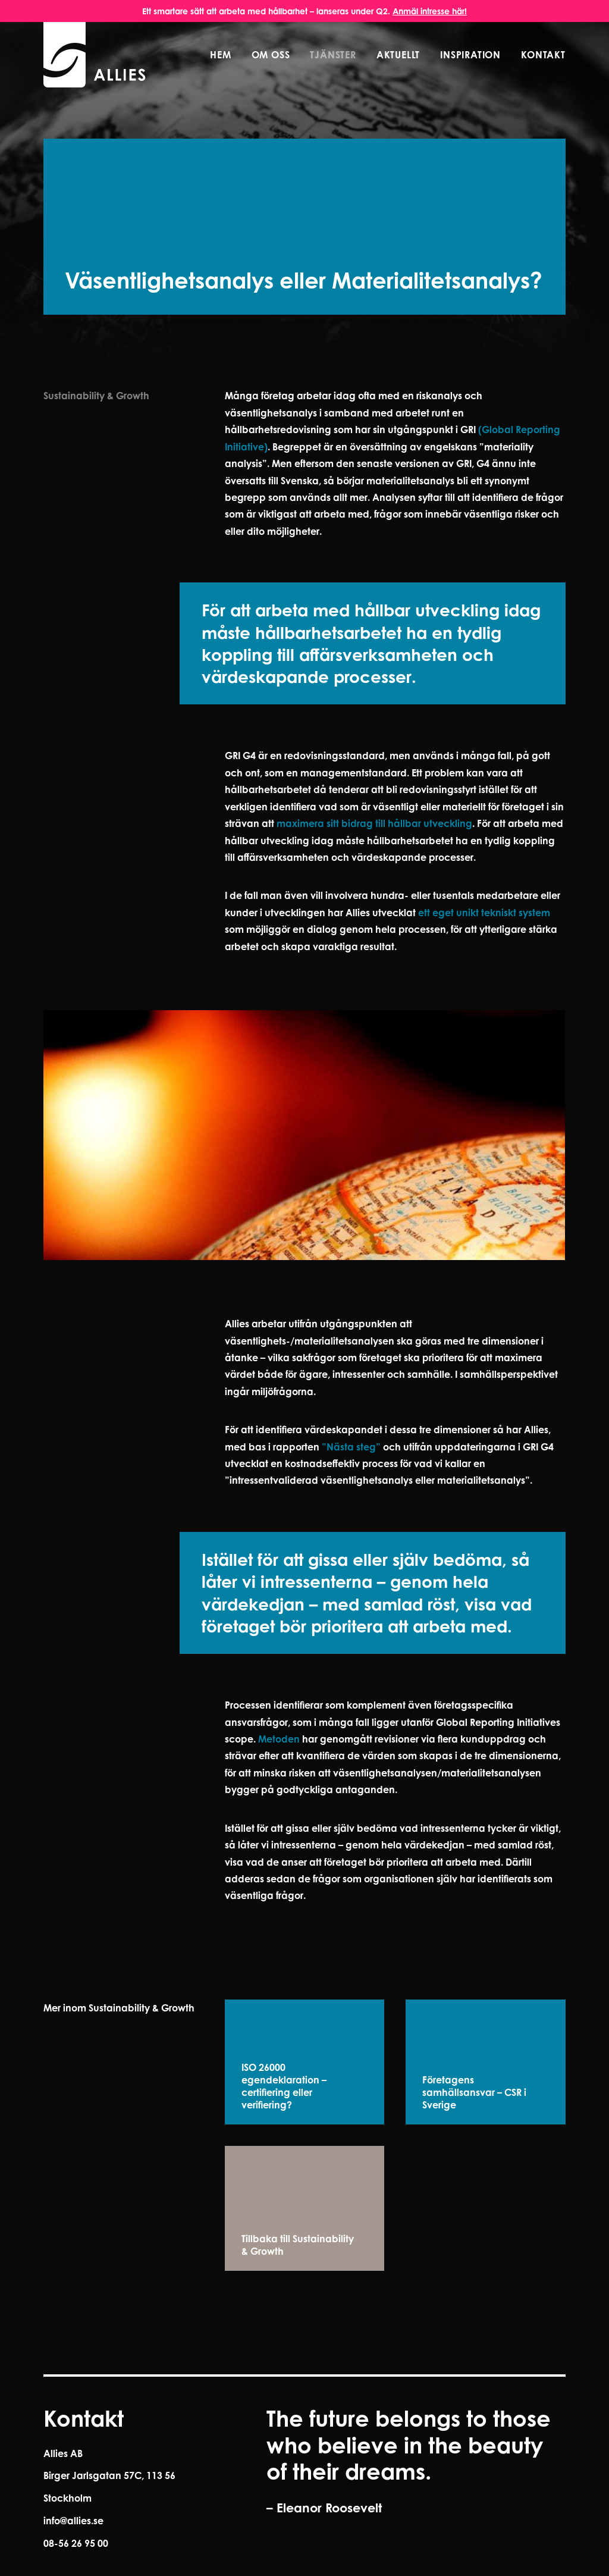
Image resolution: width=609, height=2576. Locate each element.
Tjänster (333, 55)
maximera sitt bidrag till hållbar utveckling (374, 823)
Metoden (279, 1739)
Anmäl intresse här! (430, 11)
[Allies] (95, 55)
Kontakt (543, 55)
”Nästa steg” (351, 1447)
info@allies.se (73, 2521)
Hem (220, 55)
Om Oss (271, 55)
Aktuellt (398, 55)
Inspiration (470, 55)
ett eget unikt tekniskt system (484, 913)
